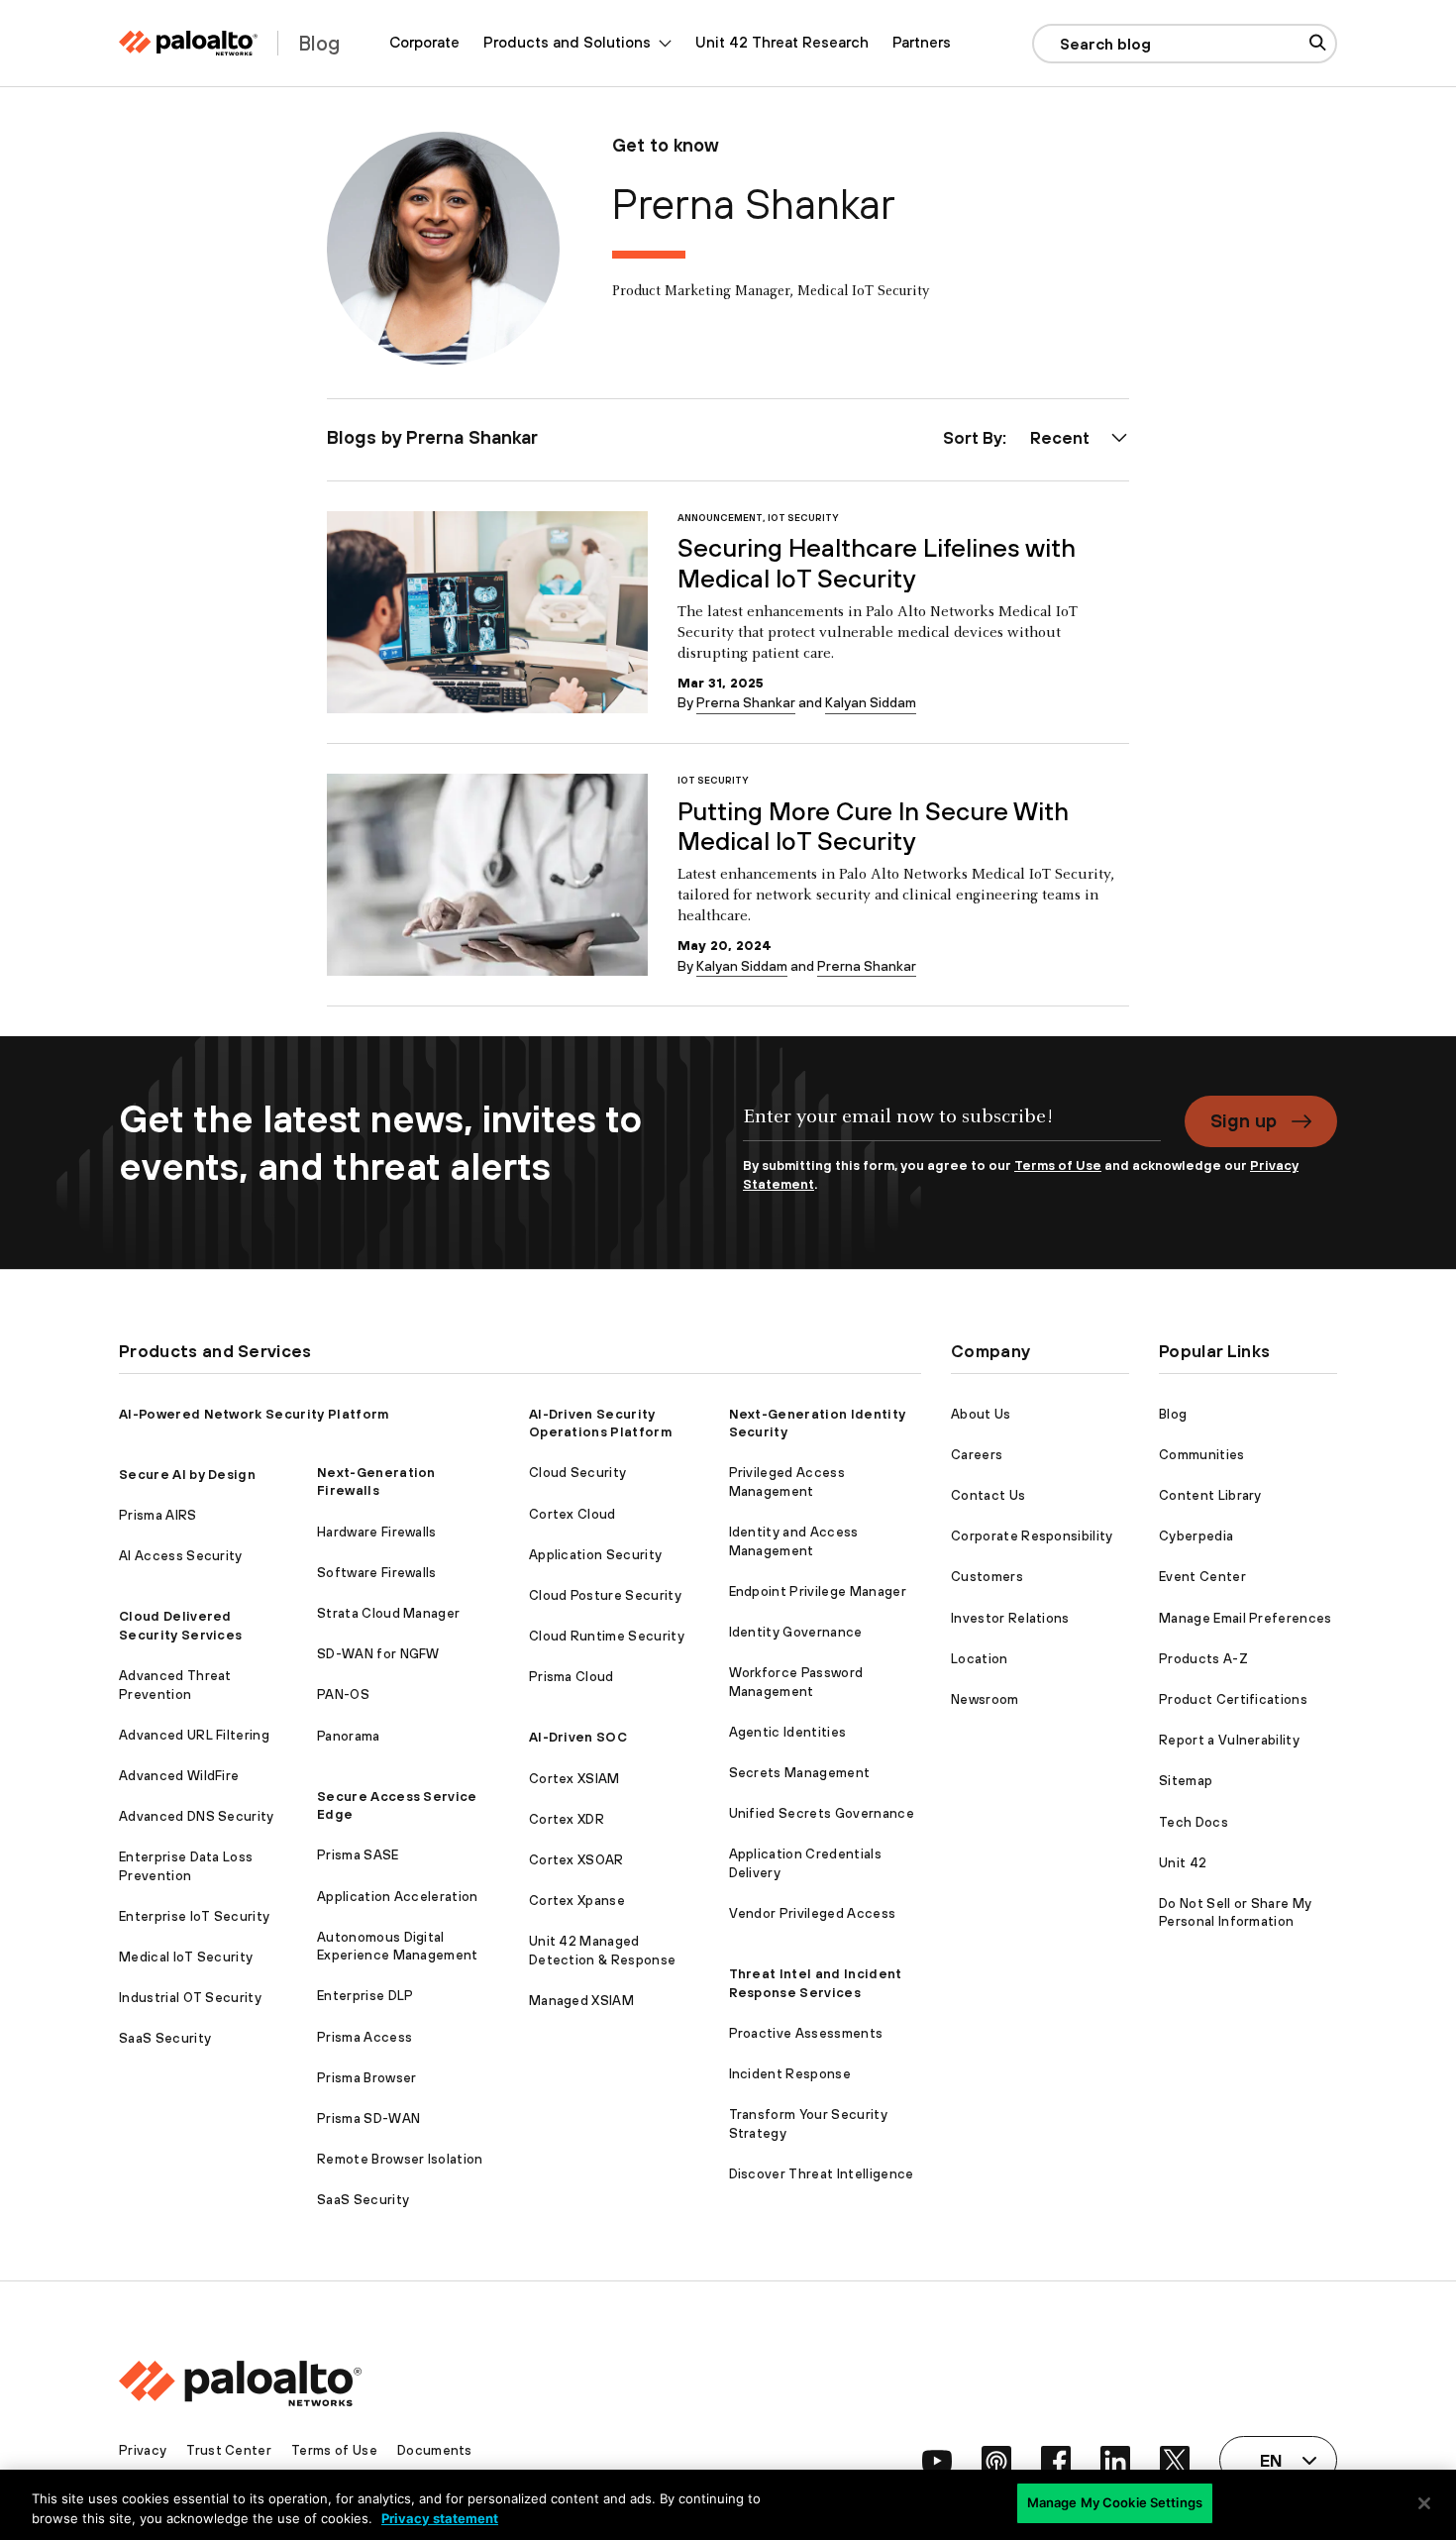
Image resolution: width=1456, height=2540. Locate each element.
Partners (922, 42)
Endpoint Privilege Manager (818, 1591)
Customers (987, 1577)
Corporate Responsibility (1032, 1536)
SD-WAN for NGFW (378, 1654)
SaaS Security (165, 2038)
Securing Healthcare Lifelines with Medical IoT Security (877, 563)
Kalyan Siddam (871, 702)
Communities (1202, 1455)
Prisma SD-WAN (368, 2118)
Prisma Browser (366, 2078)
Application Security (595, 1555)
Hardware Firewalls (377, 1532)
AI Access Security (181, 1556)
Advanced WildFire (179, 1776)
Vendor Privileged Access (813, 1913)
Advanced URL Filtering (194, 1735)
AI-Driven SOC (578, 1737)
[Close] (1424, 2503)
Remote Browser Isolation (400, 2159)
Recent (1060, 438)
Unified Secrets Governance (822, 1813)
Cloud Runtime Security (607, 1636)
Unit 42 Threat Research (782, 42)
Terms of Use (1058, 1165)
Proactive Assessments (806, 2033)
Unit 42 (1183, 1863)
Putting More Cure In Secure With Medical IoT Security (873, 826)
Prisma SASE (358, 1855)
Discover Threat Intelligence (822, 2174)
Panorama (349, 1736)
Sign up (1244, 1120)
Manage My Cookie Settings (1115, 2502)
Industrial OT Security (190, 1998)
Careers (977, 1455)
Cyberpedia (1196, 1536)
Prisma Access (364, 2037)
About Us (981, 1414)
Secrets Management (800, 1773)
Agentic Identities (788, 1732)
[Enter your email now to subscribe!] (952, 1126)
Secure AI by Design (187, 1475)
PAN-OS (343, 1694)
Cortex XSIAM (574, 1779)
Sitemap (1186, 1781)
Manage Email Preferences (1246, 1618)
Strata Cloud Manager (388, 1613)
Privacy (143, 2450)
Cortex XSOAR (576, 1860)
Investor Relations (1010, 1618)
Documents (435, 2450)
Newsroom (985, 1699)
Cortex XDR (567, 1819)
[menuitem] (424, 43)
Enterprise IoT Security (194, 1916)
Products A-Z (1203, 1659)
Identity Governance (796, 1632)
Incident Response (790, 2074)
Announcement (720, 518)
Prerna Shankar (746, 702)
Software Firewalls (377, 1573)
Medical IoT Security (186, 1957)
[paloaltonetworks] (188, 43)
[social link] (937, 2461)
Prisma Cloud (572, 1677)
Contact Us (988, 1495)
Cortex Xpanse (577, 1901)
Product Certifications (1233, 1699)
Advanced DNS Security (197, 1816)
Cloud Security (577, 1473)
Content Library (1210, 1495)
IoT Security (803, 518)
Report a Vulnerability (1229, 1740)
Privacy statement (440, 2518)
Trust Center (229, 2450)
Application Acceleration (398, 1897)
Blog (1173, 1414)
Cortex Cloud (572, 1514)
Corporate (424, 42)
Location (980, 1659)
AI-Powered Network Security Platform (254, 1414)
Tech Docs (1194, 1822)
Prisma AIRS (158, 1515)
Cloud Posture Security (605, 1595)
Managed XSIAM (581, 2001)
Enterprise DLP (365, 1996)
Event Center (1202, 1577)
